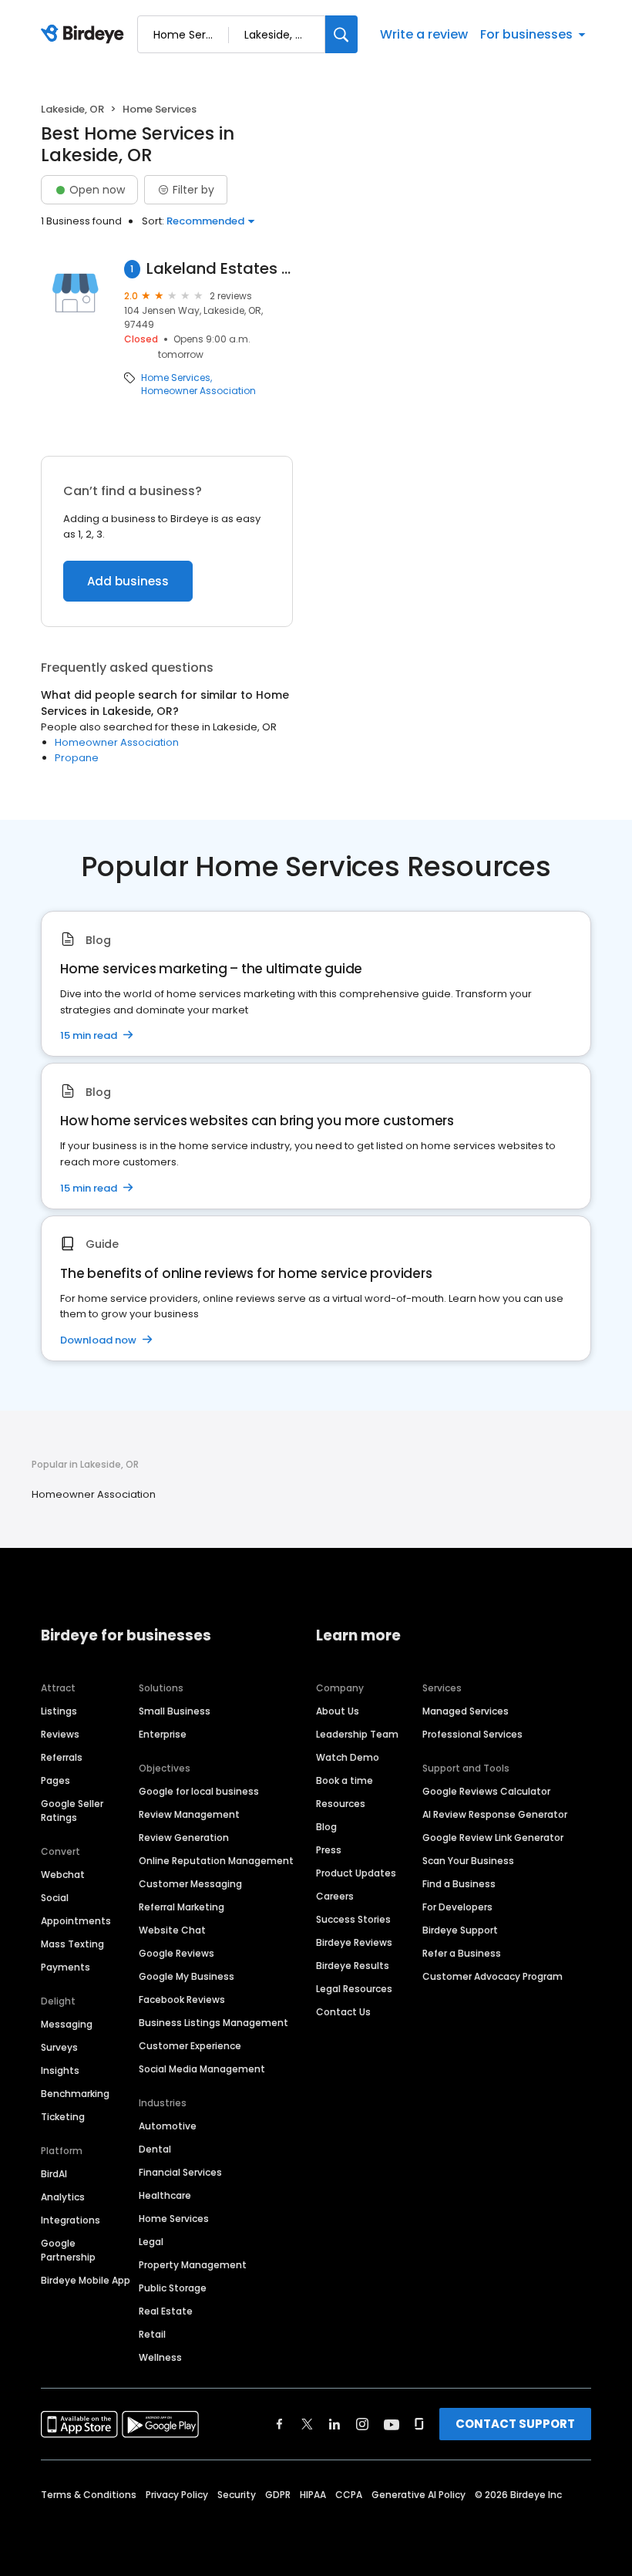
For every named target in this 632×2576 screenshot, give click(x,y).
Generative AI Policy (419, 2495)
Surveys (59, 2047)
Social (55, 1898)
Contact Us (343, 2012)
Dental (155, 2149)
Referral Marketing (182, 1907)
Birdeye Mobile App (86, 2280)
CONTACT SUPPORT (515, 2424)
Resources (341, 1804)
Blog (326, 1827)
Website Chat (172, 1930)
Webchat (63, 1875)
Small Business (175, 1711)
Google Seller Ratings (72, 1811)
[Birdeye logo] (85, 35)
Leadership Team (357, 1734)
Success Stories (353, 1919)
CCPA (349, 2495)
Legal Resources (354, 1989)
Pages (55, 1780)
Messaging (67, 2024)
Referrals (62, 1757)
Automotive (168, 2126)
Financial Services (180, 2172)
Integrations (71, 2220)
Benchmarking (75, 2094)
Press (329, 1850)
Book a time (345, 1780)
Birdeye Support (460, 1930)
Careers (335, 1896)
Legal (151, 2242)
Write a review (424, 34)
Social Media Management (202, 2069)
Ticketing (63, 2117)
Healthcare (165, 2195)
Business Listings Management (213, 2023)
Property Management (193, 2265)
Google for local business (199, 1791)
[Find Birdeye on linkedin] (334, 2424)
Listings (59, 1711)
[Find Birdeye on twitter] (307, 2424)
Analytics (63, 2197)
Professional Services (472, 1734)
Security (237, 2495)
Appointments (76, 1921)
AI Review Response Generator (495, 1814)
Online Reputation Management (216, 1861)
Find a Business (459, 1884)
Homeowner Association (198, 391)
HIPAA (313, 2495)
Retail (152, 2334)
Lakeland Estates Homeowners (220, 269)
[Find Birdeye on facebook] (280, 2424)
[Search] (341, 34)
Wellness (160, 2357)
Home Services (176, 378)
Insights (60, 2070)
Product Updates (356, 1873)
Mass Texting (72, 1944)
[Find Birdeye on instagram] (362, 2424)
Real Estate (166, 2311)
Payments (66, 1967)
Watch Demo (348, 1757)
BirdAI (54, 2174)
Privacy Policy (177, 2495)
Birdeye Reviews (354, 1942)
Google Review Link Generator (493, 1838)
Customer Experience (190, 2046)
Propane (77, 758)
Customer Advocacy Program (492, 1976)
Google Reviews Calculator (486, 1791)
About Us (338, 1711)
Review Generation (184, 1838)
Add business (128, 581)
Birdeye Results (353, 1966)
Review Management (189, 1814)
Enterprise (163, 1734)
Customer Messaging (190, 1884)
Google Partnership (68, 2250)
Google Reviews (176, 1953)
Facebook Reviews (182, 1999)
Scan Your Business (468, 1861)
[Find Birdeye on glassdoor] (419, 2424)
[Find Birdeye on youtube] (392, 2424)
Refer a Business (462, 1953)
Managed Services (466, 1711)
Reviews (60, 1734)
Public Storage (173, 2288)
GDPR (278, 2495)
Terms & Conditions (89, 2495)
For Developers (457, 1907)
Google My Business (187, 1976)
